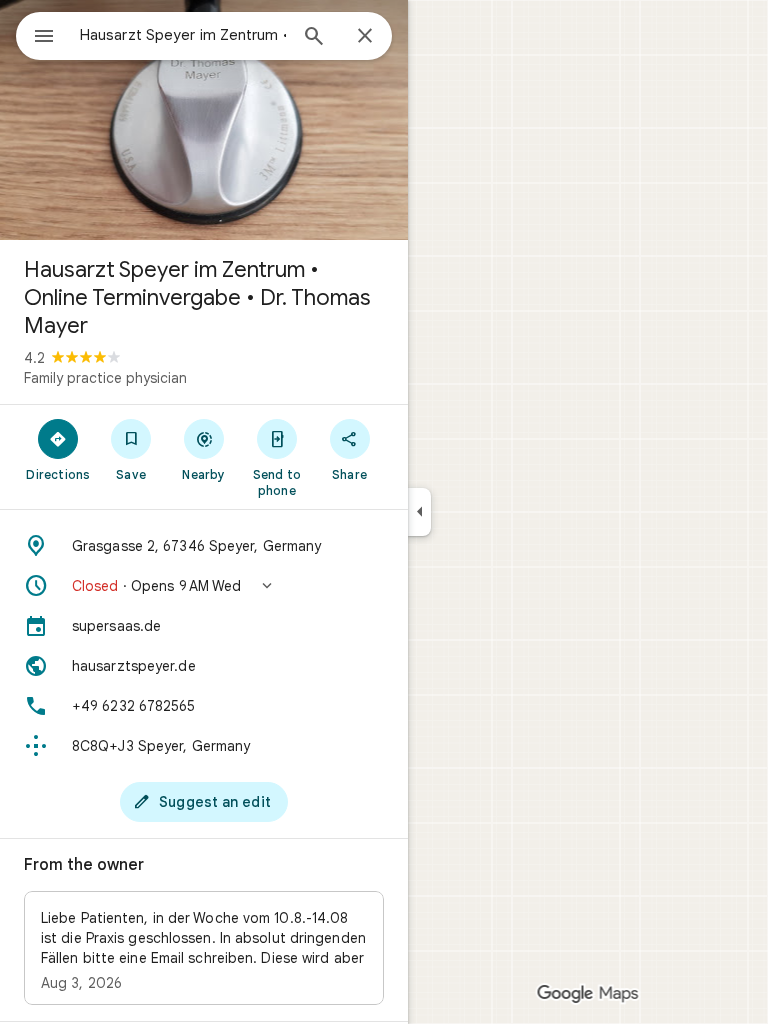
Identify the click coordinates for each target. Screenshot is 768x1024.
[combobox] (183, 35)
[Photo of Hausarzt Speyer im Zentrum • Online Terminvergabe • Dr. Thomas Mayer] (204, 120)
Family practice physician (105, 378)
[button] (204, 586)
